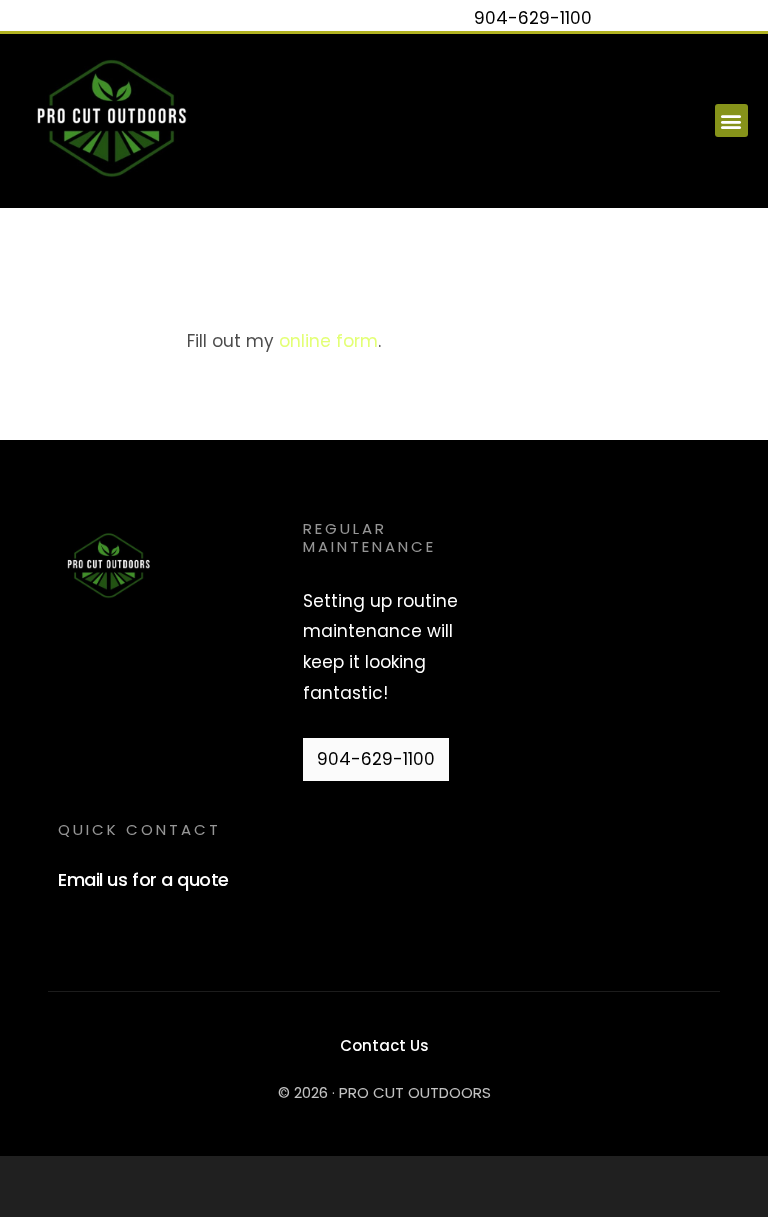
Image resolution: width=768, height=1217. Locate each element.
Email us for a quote (143, 879)
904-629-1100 (533, 18)
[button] (731, 120)
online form (328, 341)
